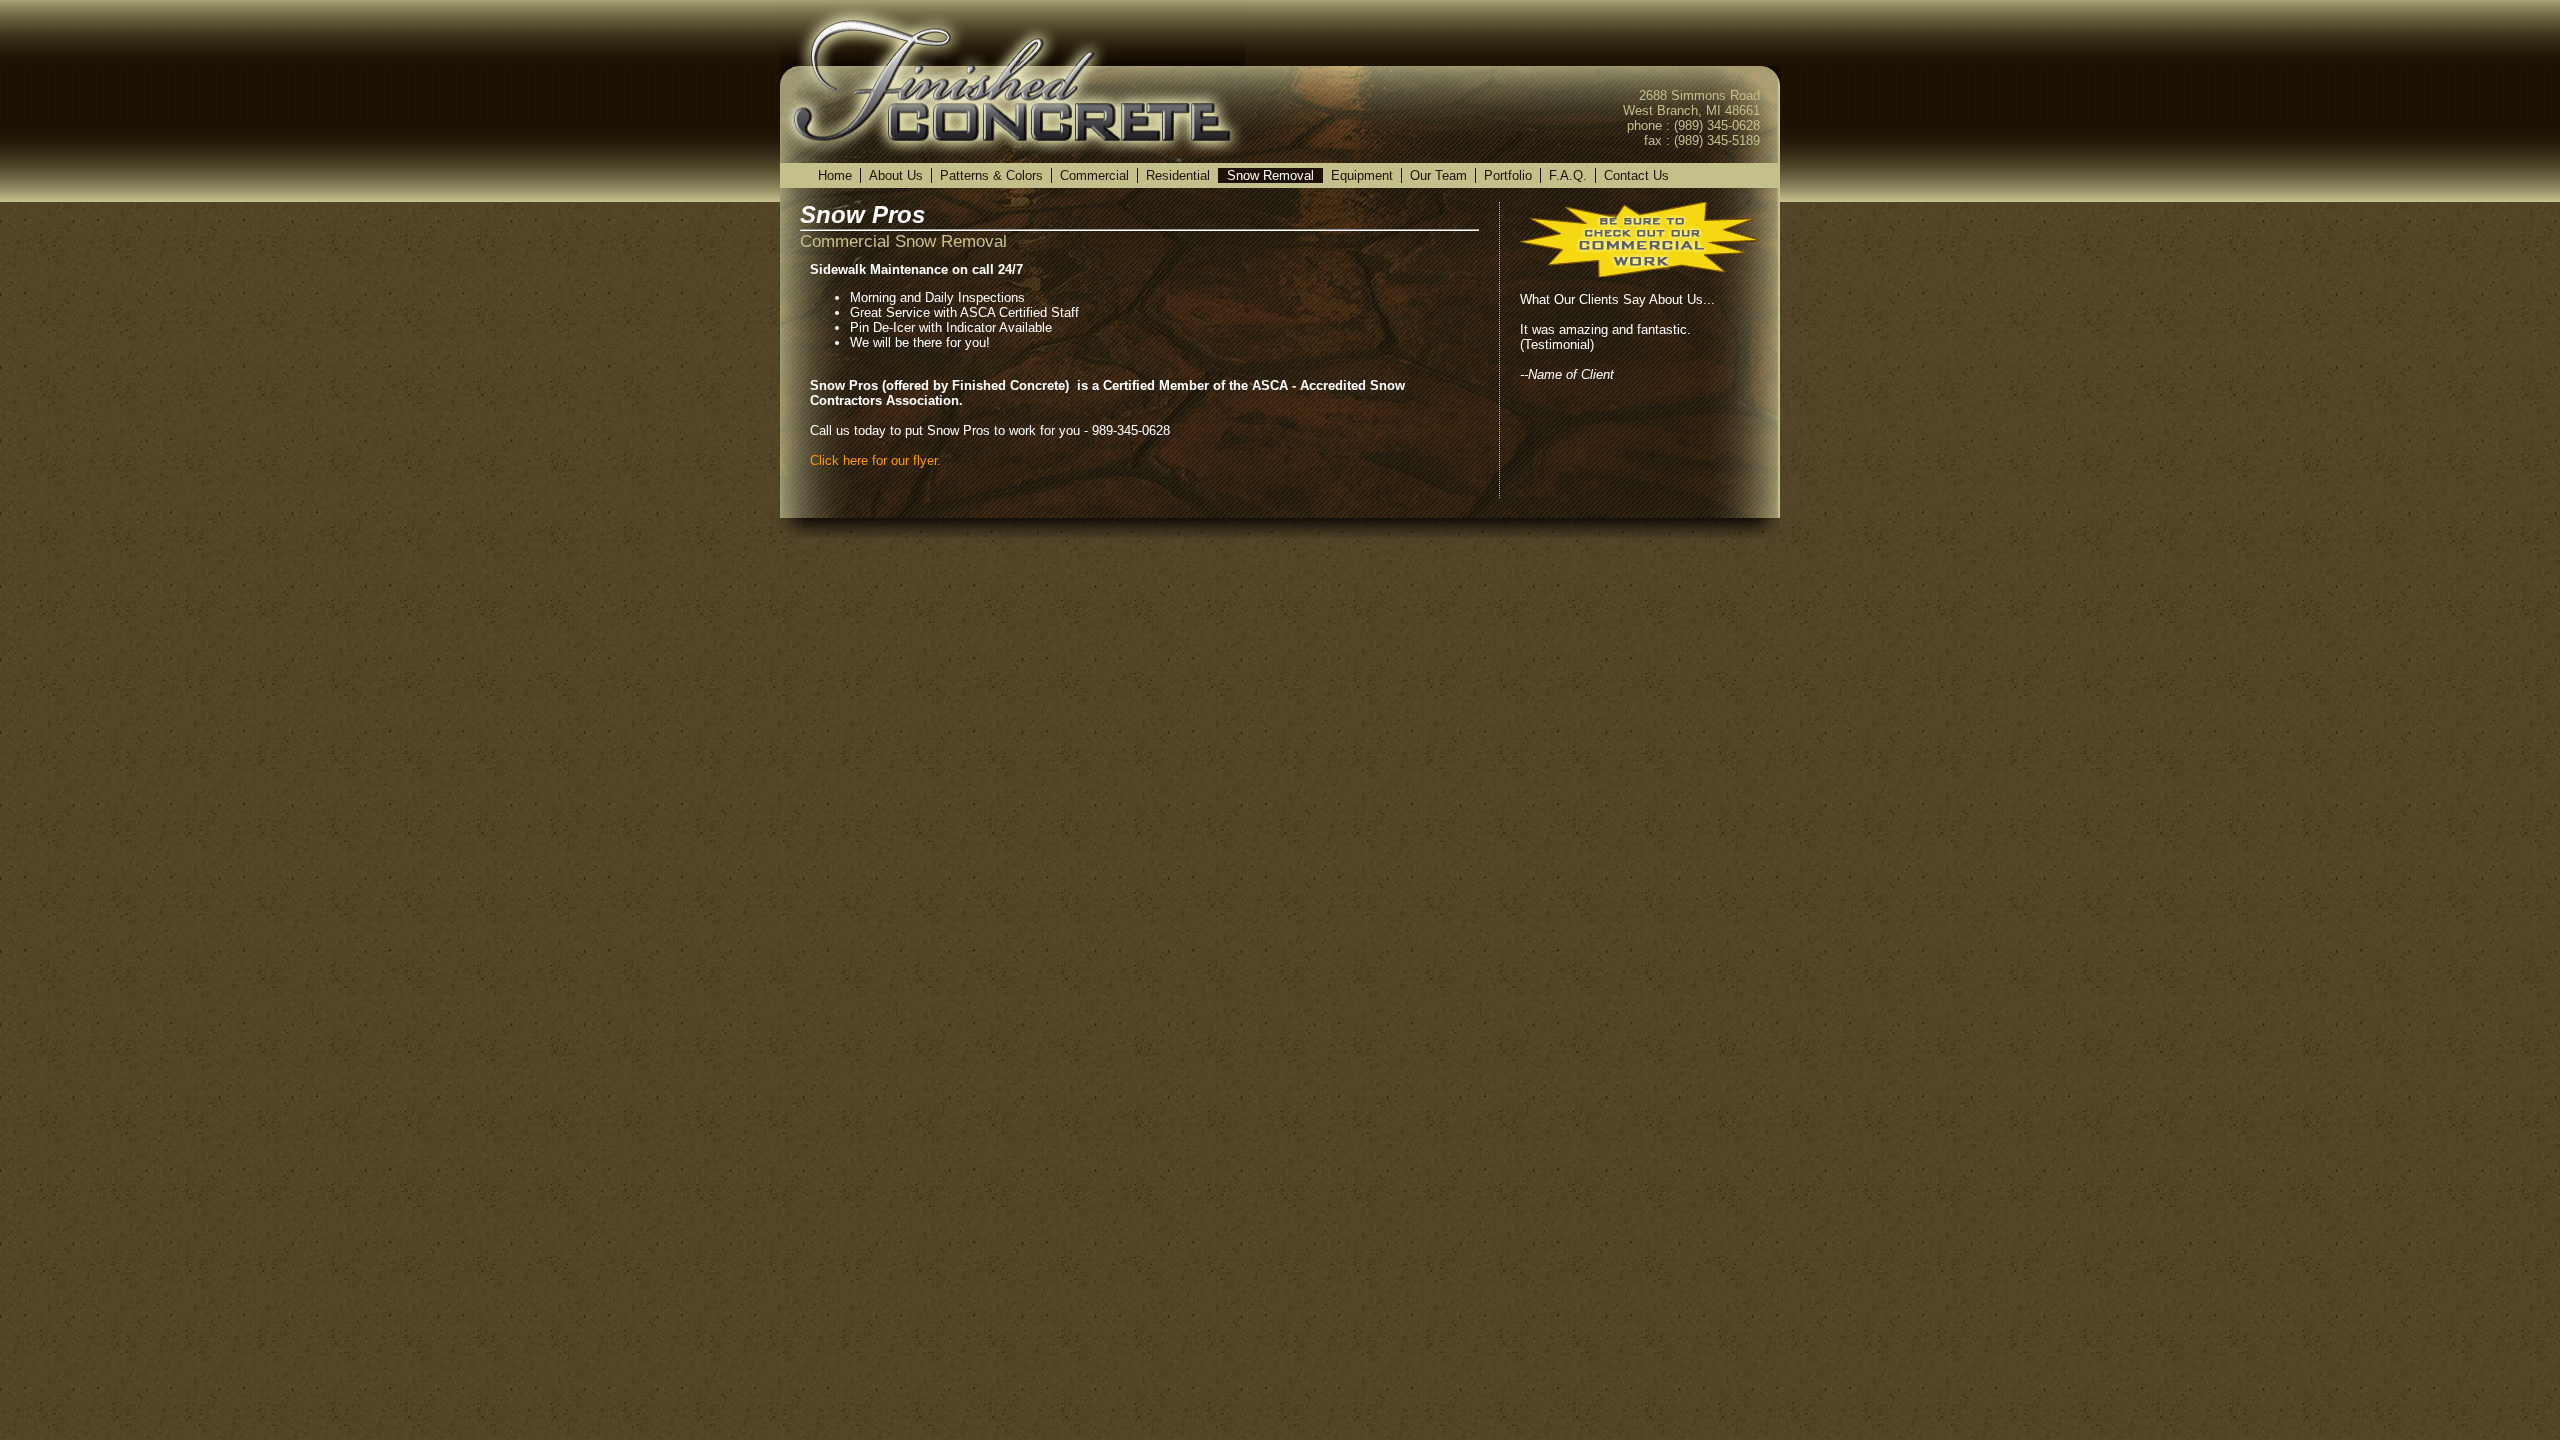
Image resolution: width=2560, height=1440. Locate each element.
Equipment (1362, 175)
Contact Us (1636, 175)
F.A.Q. (1568, 175)
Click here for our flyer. (875, 460)
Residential (1178, 175)
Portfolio (1508, 175)
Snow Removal (1270, 175)
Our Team (1438, 175)
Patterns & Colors (991, 175)
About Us (896, 175)
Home (835, 175)
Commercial (1094, 175)
